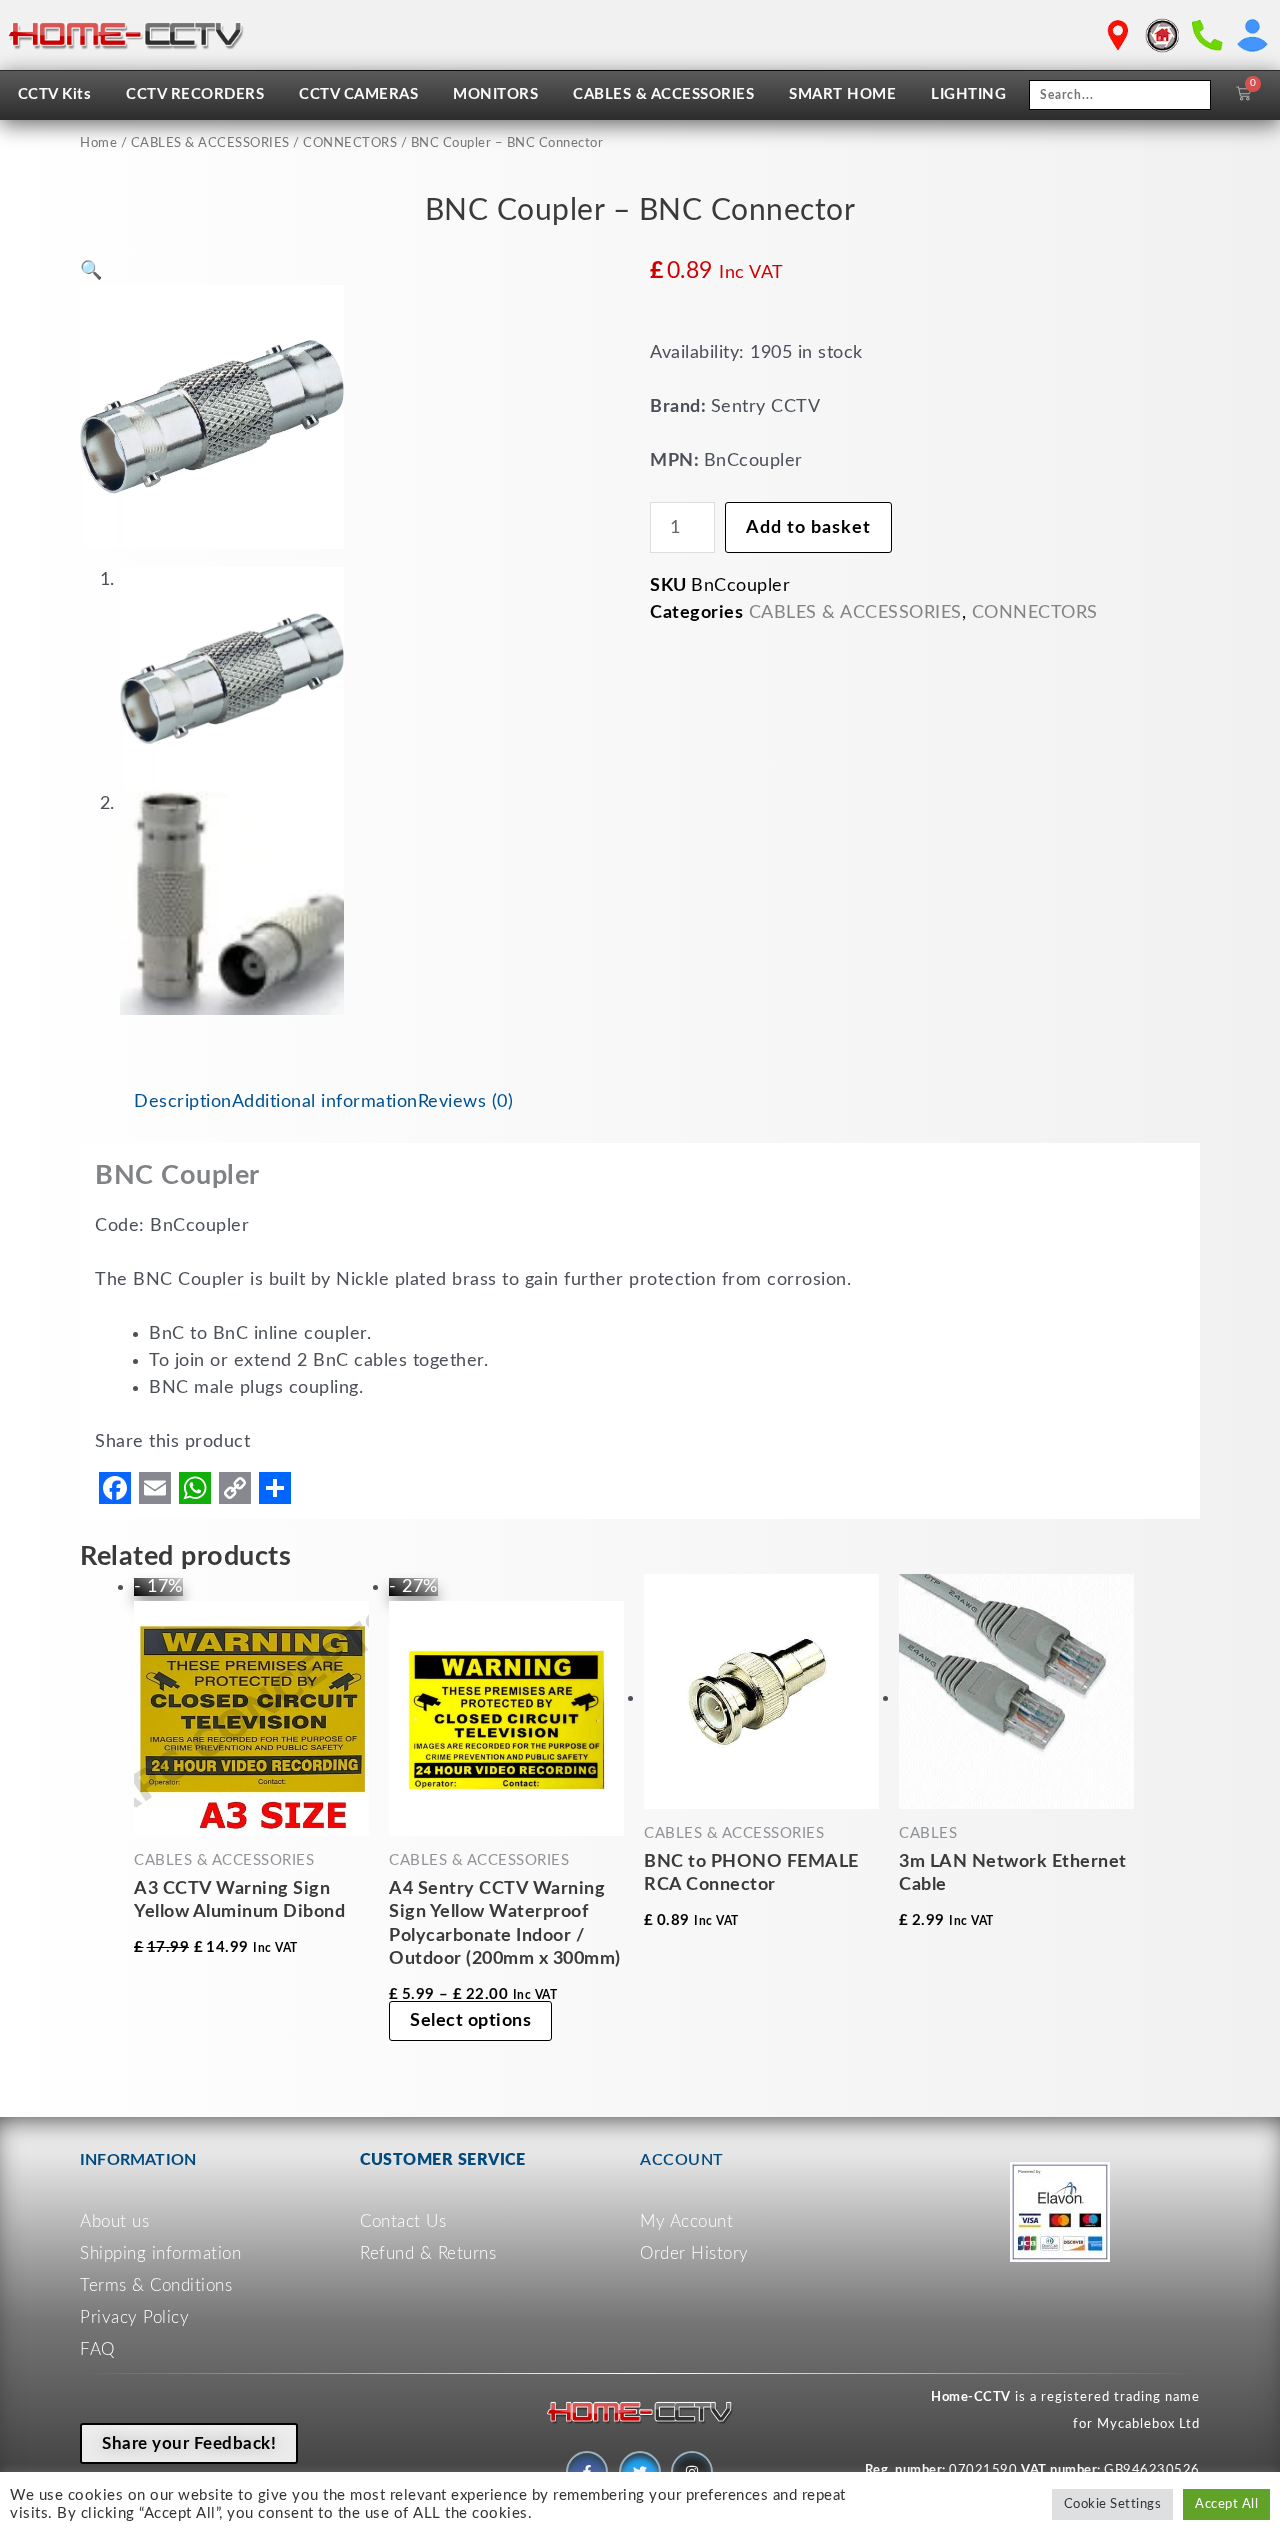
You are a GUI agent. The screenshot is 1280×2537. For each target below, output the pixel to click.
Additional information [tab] (325, 1102)
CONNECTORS (350, 143)
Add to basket (808, 528)
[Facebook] (115, 1488)
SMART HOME (842, 94)
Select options (470, 2021)
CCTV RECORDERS (195, 94)
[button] (91, 271)
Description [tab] (183, 1102)
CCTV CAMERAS (358, 94)
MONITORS (495, 94)
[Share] (275, 1488)
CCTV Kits (55, 94)
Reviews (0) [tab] (466, 1102)
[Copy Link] (235, 1488)
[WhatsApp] (195, 1488)
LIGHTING (968, 94)
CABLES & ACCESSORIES (663, 94)
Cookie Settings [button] (1113, 2504)
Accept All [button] (1226, 2504)
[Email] (155, 1488)
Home (98, 143)
